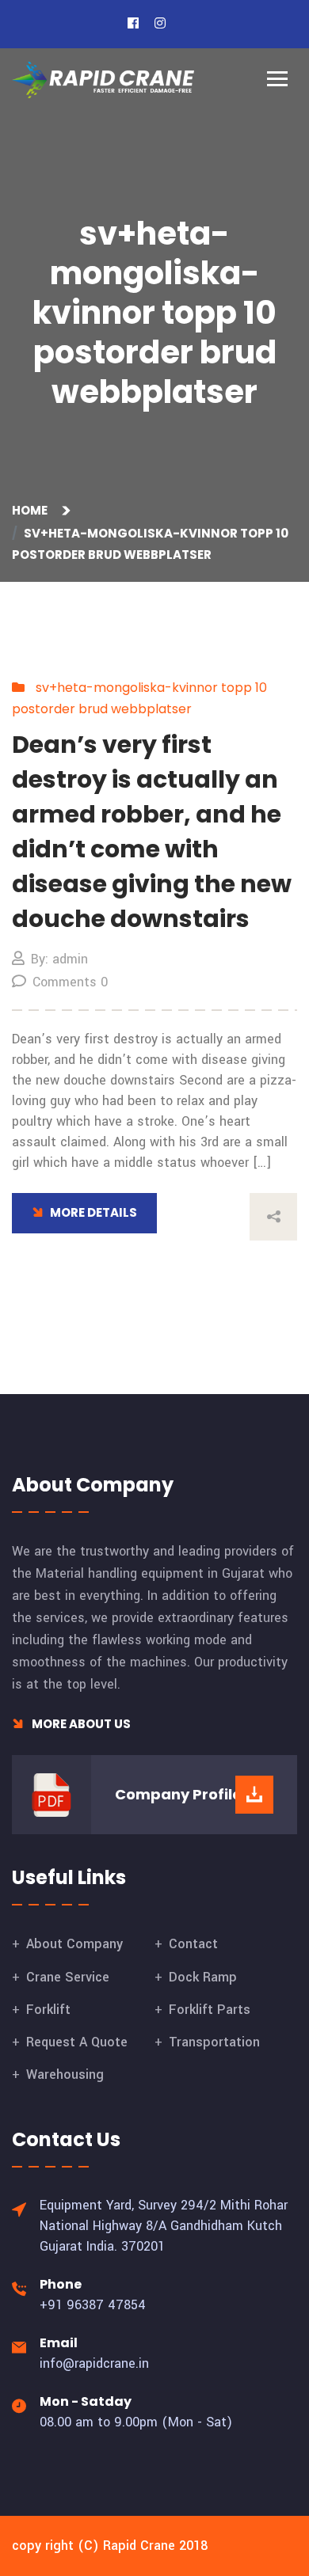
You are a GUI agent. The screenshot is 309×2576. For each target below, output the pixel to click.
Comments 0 (70, 982)
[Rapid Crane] (103, 80)
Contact (193, 1944)
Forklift (48, 2010)
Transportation (214, 2042)
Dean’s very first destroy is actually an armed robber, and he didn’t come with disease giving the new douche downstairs (152, 832)
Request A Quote (77, 2042)
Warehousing (65, 2074)
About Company (74, 1944)
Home (32, 510)
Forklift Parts (210, 2010)
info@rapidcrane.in (94, 2363)
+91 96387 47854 (93, 2305)
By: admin (59, 959)
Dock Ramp (203, 1977)
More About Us (80, 1724)
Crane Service (68, 1977)
